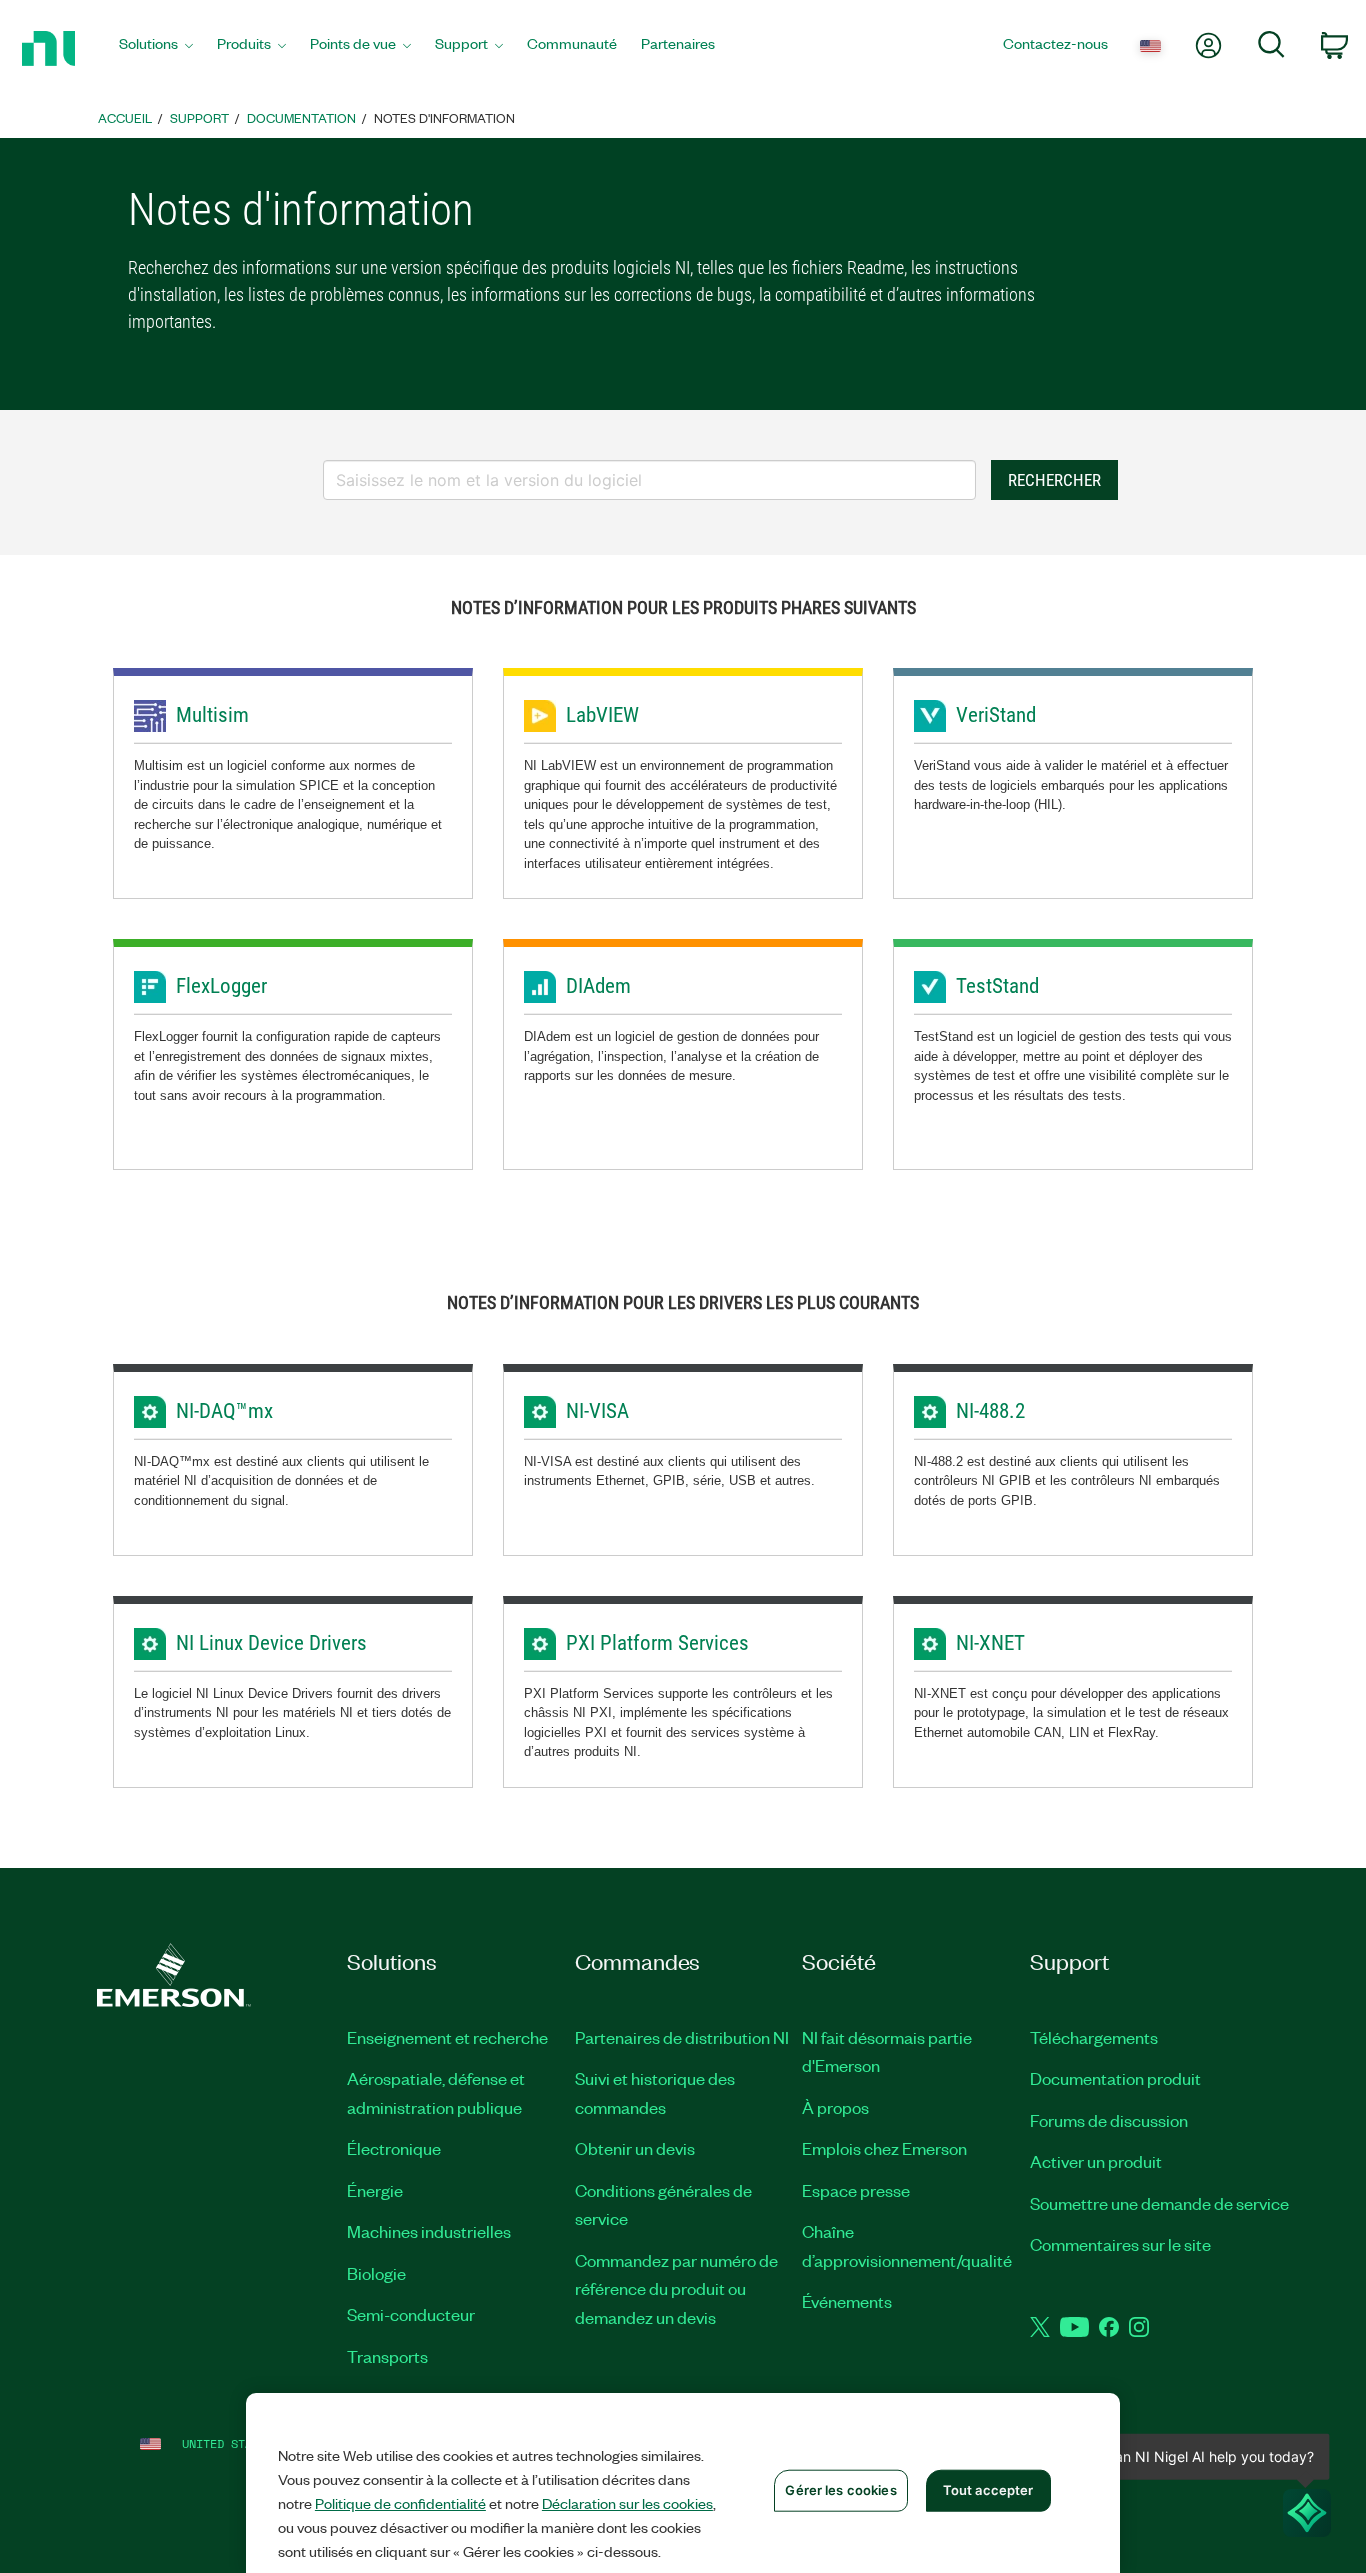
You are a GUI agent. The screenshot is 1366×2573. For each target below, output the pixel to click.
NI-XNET (990, 1643)
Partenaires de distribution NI (682, 2037)
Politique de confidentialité (400, 2503)
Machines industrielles (429, 2231)
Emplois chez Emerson (884, 2148)
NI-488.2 (990, 1411)
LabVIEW (602, 715)
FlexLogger (221, 986)
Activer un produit (1096, 2161)
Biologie (376, 2273)
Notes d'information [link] (444, 117)
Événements (847, 2301)
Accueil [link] (125, 117)
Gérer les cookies (840, 2490)
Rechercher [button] (1054, 480)
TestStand (997, 986)
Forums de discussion (1109, 2120)
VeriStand (996, 715)
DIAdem (598, 986)
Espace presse (856, 2190)
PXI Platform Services (657, 1643)
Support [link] (199, 117)
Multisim (212, 715)
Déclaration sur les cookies (627, 2503)
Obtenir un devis (635, 2148)
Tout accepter (988, 2490)
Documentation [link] (301, 117)
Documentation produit (1115, 2078)
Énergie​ (375, 2190)
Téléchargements (1094, 2037)
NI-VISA (597, 1411)
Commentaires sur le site (1120, 2244)
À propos (835, 2107)
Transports (387, 2356)
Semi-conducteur (411, 2314)
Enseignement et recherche (447, 2037)
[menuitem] (156, 48)
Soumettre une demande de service (1159, 2203)
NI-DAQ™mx (224, 1411)
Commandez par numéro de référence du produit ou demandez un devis (676, 2288)
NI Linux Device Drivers (271, 1643)
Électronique (394, 2148)
